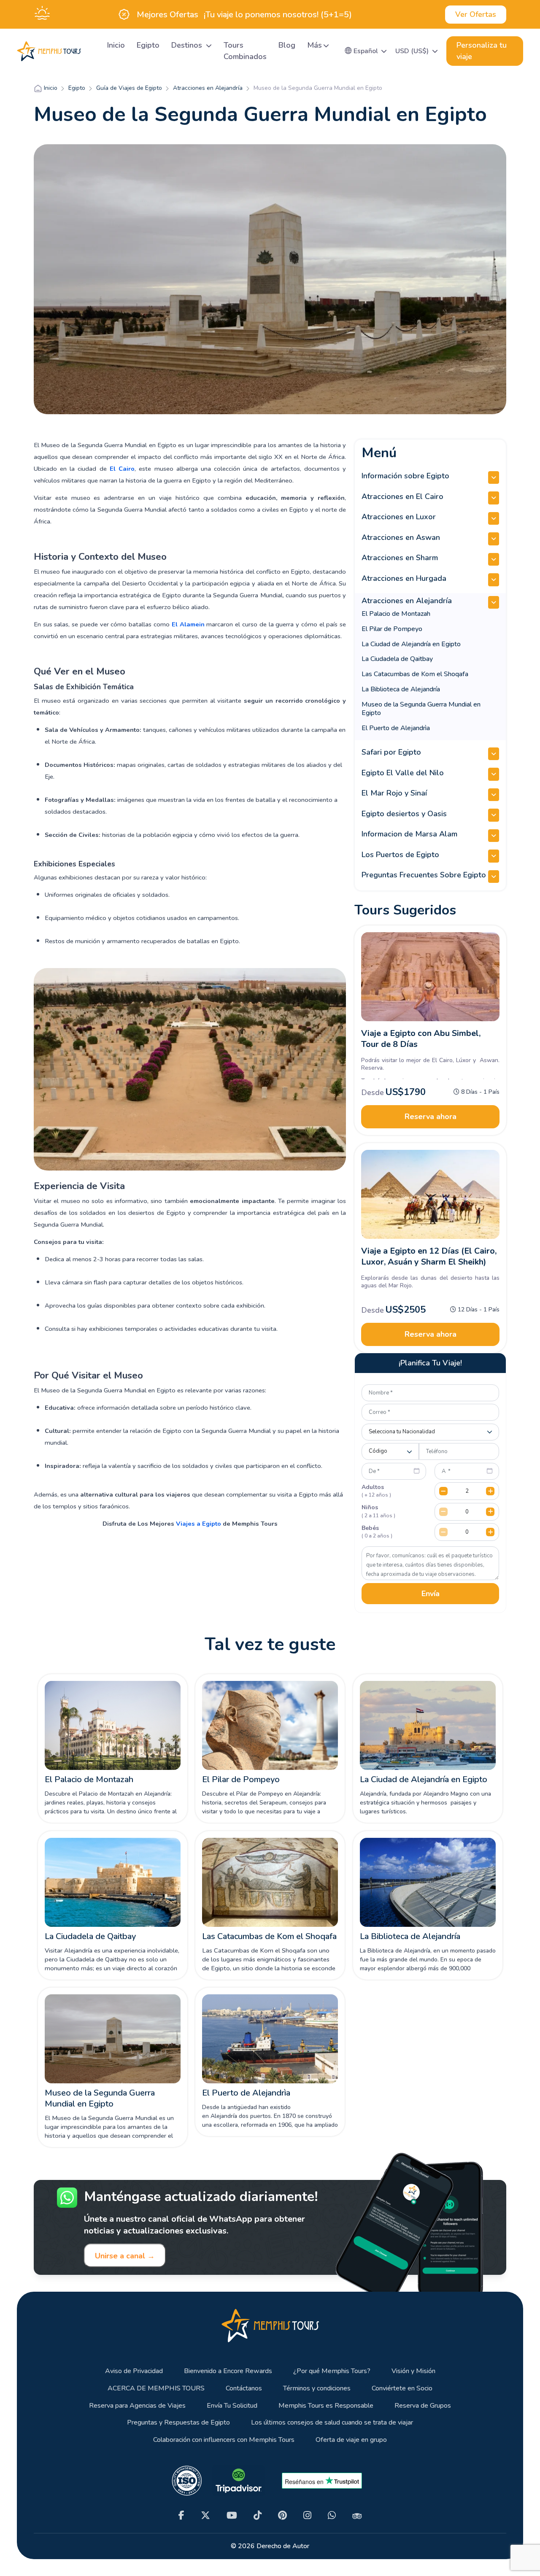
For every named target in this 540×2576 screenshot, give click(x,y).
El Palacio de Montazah (396, 614)
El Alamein (188, 624)
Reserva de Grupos (423, 2406)
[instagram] (307, 2515)
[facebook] (181, 2515)
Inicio (116, 45)
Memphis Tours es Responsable (326, 2406)
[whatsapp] (332, 2515)
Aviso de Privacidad (134, 2371)
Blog (287, 45)
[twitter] (205, 2515)
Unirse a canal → (125, 2256)
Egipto (148, 45)
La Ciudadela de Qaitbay (397, 659)
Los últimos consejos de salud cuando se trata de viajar (332, 2423)
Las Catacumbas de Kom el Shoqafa (415, 674)
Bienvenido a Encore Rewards (228, 2371)
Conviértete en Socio (402, 2389)
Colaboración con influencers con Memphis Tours (224, 2440)
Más (315, 45)
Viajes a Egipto (198, 1524)
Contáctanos (244, 2389)
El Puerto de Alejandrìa (396, 728)
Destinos (188, 45)
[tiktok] (258, 2515)
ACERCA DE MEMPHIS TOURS (156, 2389)
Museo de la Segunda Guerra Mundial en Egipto (421, 709)
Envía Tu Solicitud (232, 2406)
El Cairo (122, 469)
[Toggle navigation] (91, 51)
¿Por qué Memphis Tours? (332, 2371)
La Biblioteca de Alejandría (401, 689)
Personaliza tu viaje (482, 51)
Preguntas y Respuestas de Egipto (178, 2423)
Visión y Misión (413, 2371)
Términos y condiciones (317, 2389)
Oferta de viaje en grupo (351, 2440)
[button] (366, 51)
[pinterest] (282, 2515)
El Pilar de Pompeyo (392, 629)
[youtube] (232, 2515)
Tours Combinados (245, 51)
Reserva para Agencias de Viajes (137, 2406)
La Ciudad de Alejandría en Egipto (411, 644)
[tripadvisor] (357, 2515)
